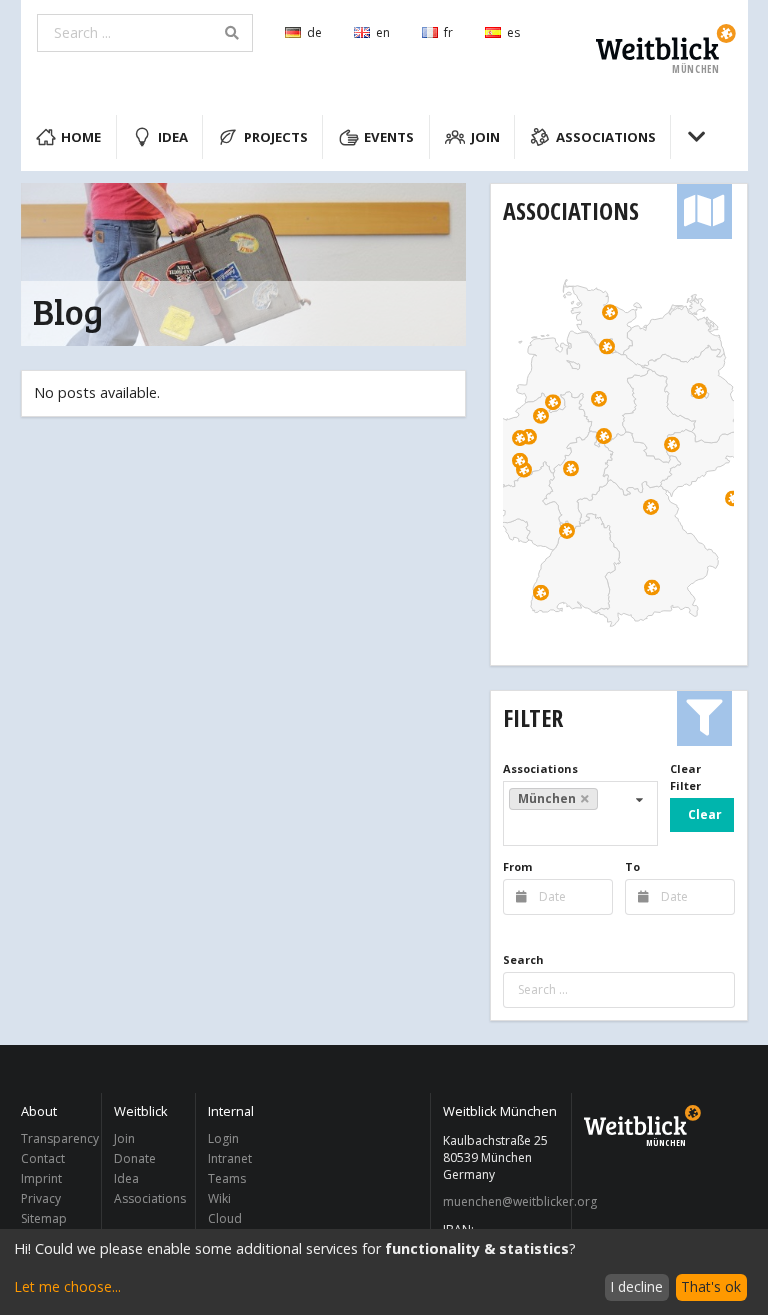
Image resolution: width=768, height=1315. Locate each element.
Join (485, 137)
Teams (227, 1178)
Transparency (56, 1139)
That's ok (711, 1286)
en (383, 32)
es (513, 32)
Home (81, 137)
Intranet (230, 1158)
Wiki (219, 1198)
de (314, 32)
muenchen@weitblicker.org (501, 1202)
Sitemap (44, 1218)
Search (523, 959)
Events (389, 137)
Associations (606, 137)
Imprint (41, 1178)
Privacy (41, 1198)
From (517, 866)
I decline (636, 1286)
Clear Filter (685, 777)
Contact (43, 1158)
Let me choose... (67, 1286)
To (632, 866)
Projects (276, 137)
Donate (135, 1158)
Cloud (225, 1218)
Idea (173, 137)
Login (223, 1139)
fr (448, 32)
